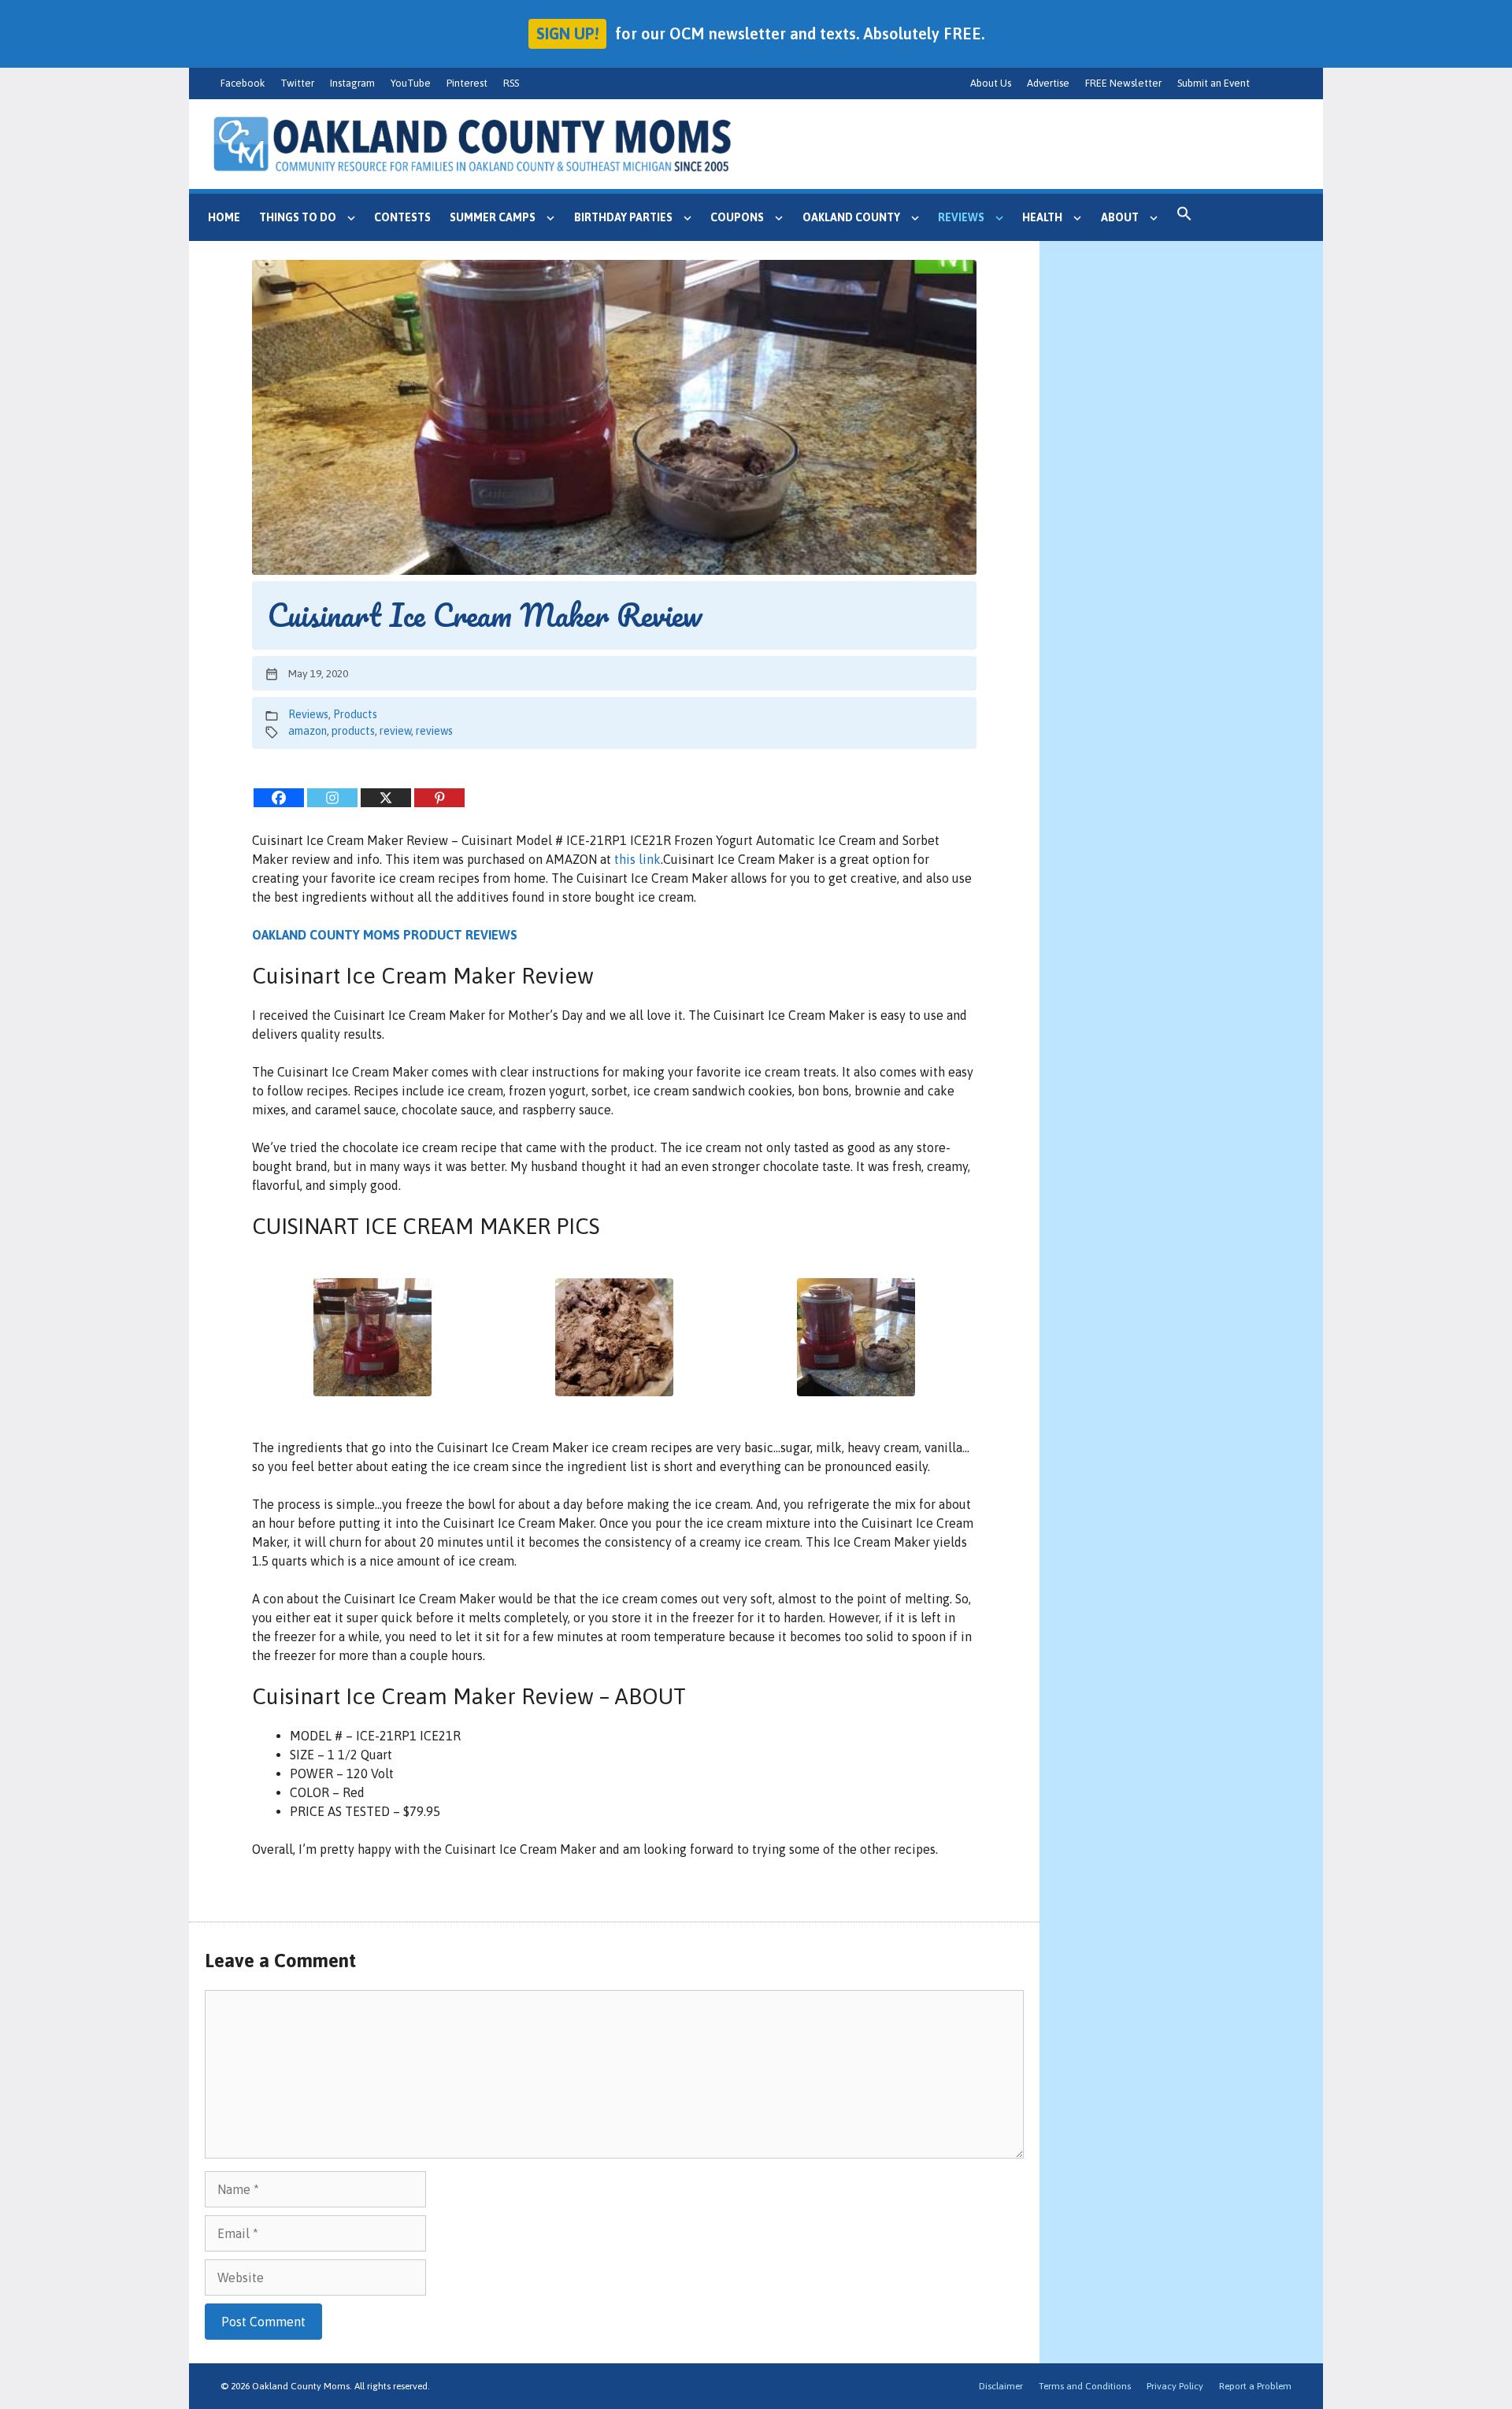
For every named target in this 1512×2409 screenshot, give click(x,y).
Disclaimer (1001, 2386)
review (395, 731)
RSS (511, 83)
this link (637, 859)
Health (1042, 217)
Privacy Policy (1175, 2386)
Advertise (1048, 83)
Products (355, 714)
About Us (991, 83)
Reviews (961, 217)
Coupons (737, 217)
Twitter (297, 83)
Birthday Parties (623, 217)
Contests (402, 217)
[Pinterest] (439, 798)
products (353, 731)
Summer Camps (493, 217)
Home (224, 217)
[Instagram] (332, 798)
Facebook (243, 83)
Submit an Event (1214, 83)
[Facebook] (279, 798)
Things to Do (298, 217)
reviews (434, 731)
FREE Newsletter (1123, 83)
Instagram (352, 83)
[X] (386, 798)
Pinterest (467, 83)
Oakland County (851, 217)
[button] (1184, 217)
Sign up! (567, 33)
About (1120, 217)
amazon (308, 731)
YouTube (411, 83)
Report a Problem (1255, 2386)
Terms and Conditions (1085, 2386)
